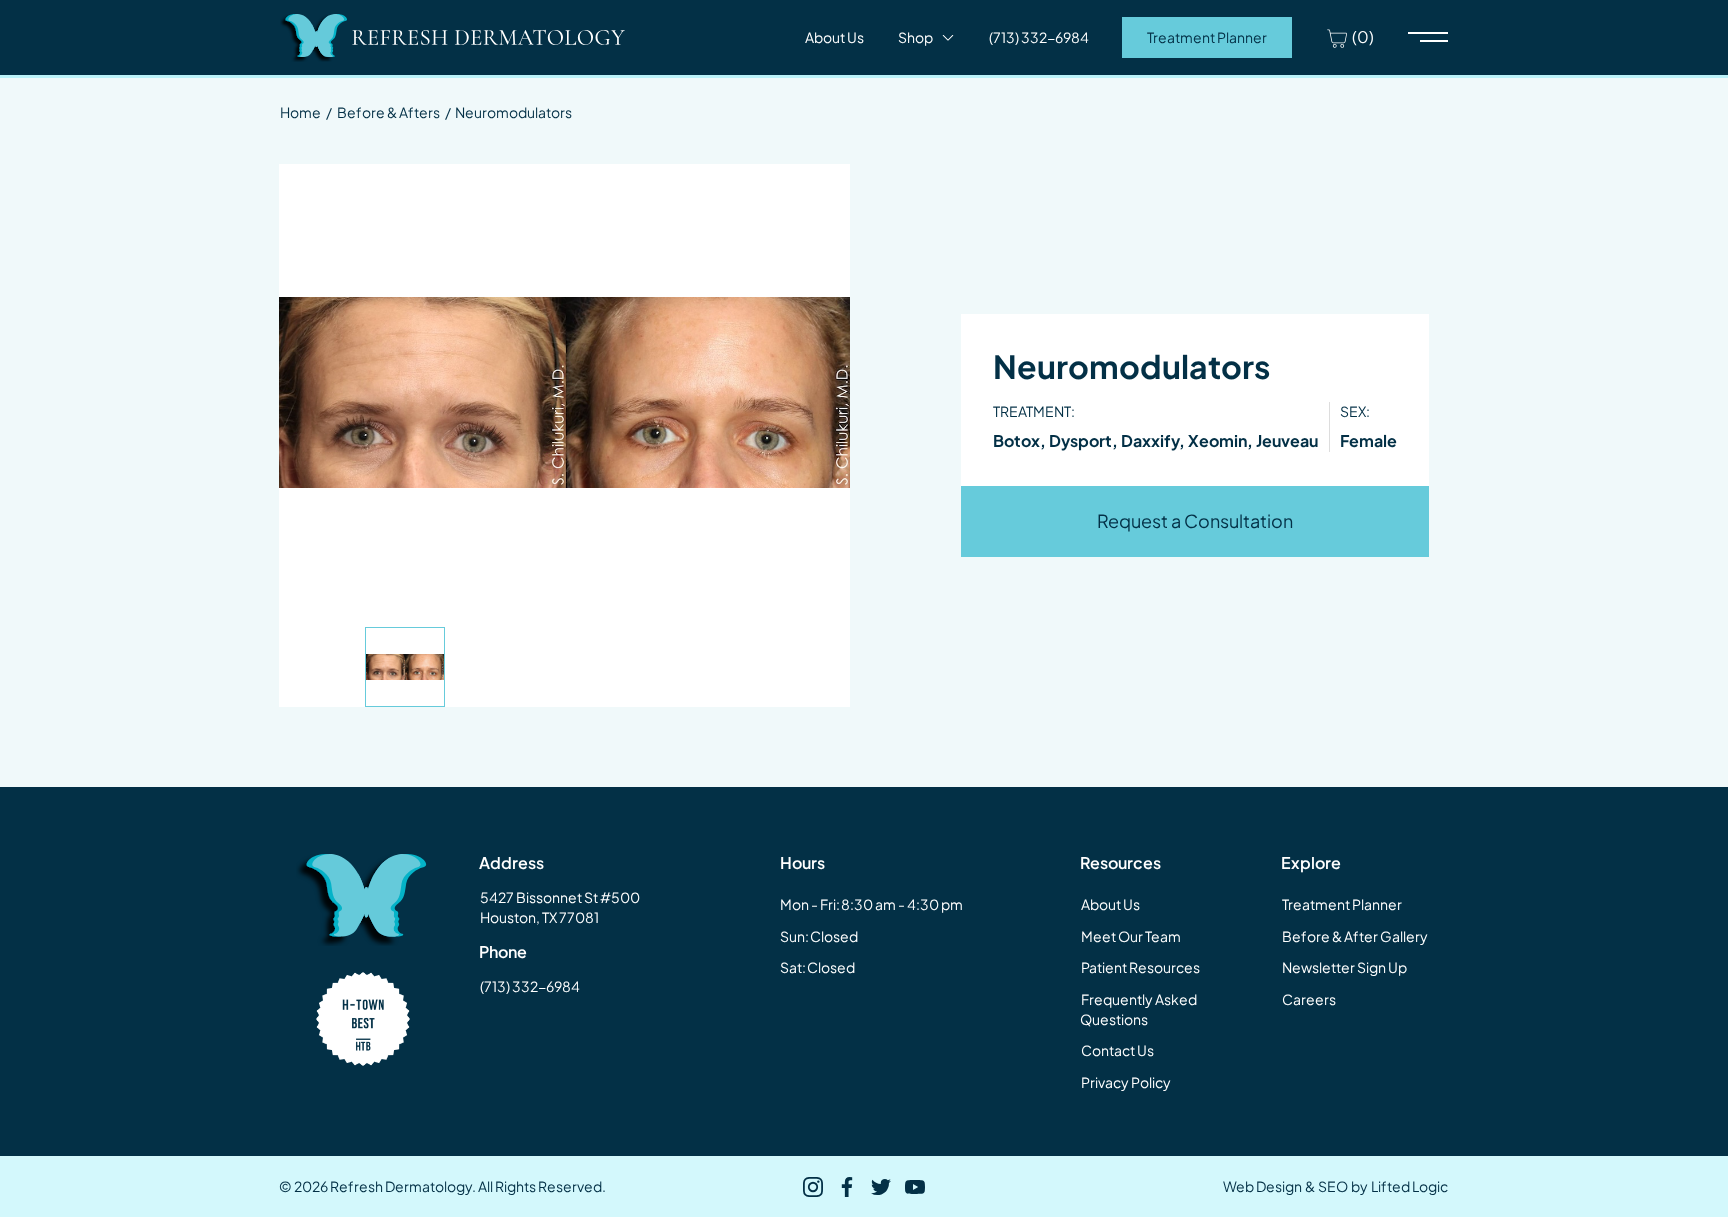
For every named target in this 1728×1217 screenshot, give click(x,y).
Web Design (1262, 1186)
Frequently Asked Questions (1138, 1009)
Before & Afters (388, 112)
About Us (834, 37)
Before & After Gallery (1355, 936)
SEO (1333, 1186)
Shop (915, 37)
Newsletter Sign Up (1344, 967)
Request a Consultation (1195, 520)
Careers (1309, 999)
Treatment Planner (1207, 37)
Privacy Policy (1126, 1082)
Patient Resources (1140, 967)
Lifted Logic (1409, 1186)
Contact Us (1117, 1050)
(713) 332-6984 (530, 986)
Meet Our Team (1131, 936)
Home (300, 112)
